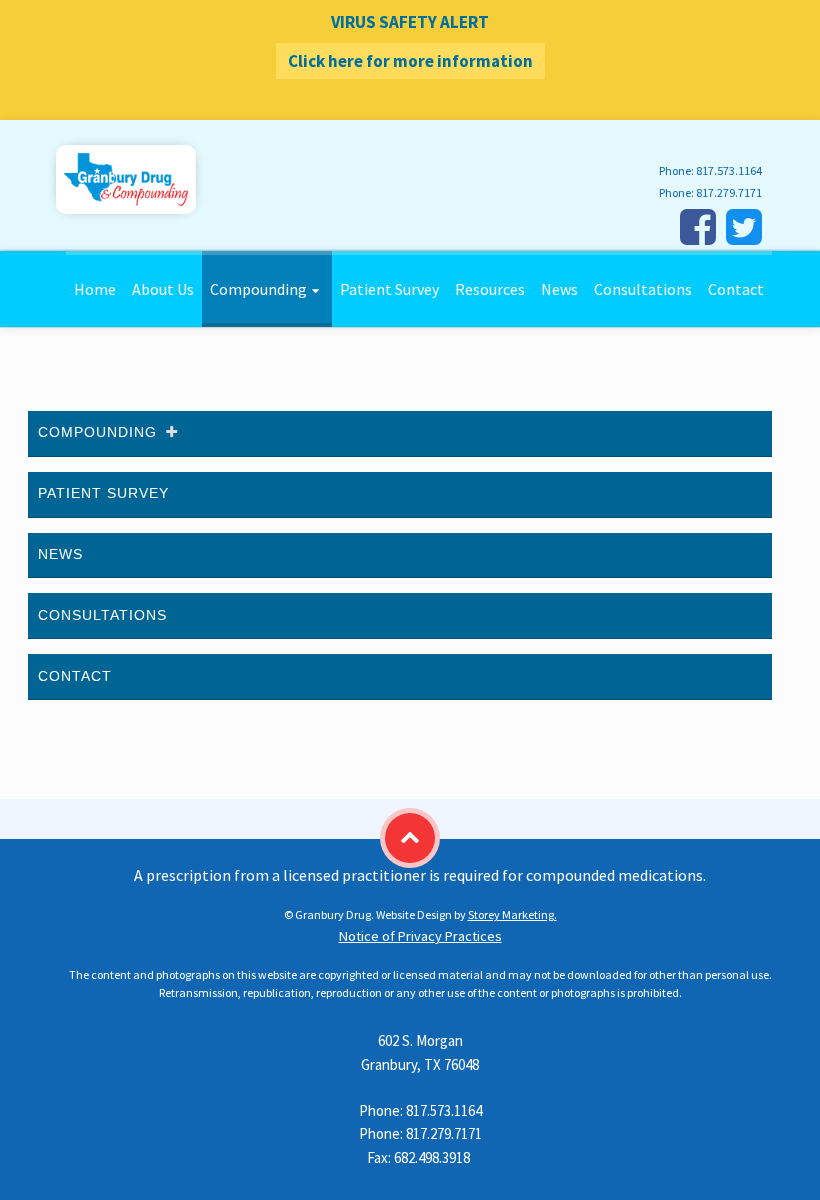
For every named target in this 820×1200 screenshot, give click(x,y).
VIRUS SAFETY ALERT (410, 41)
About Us (163, 289)
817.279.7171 (729, 192)
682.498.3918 (432, 1157)
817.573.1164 (729, 170)
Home (95, 289)
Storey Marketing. (512, 914)
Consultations (643, 289)
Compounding (258, 289)
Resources (490, 289)
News (559, 289)
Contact (736, 289)
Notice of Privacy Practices (420, 936)
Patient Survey (389, 289)
